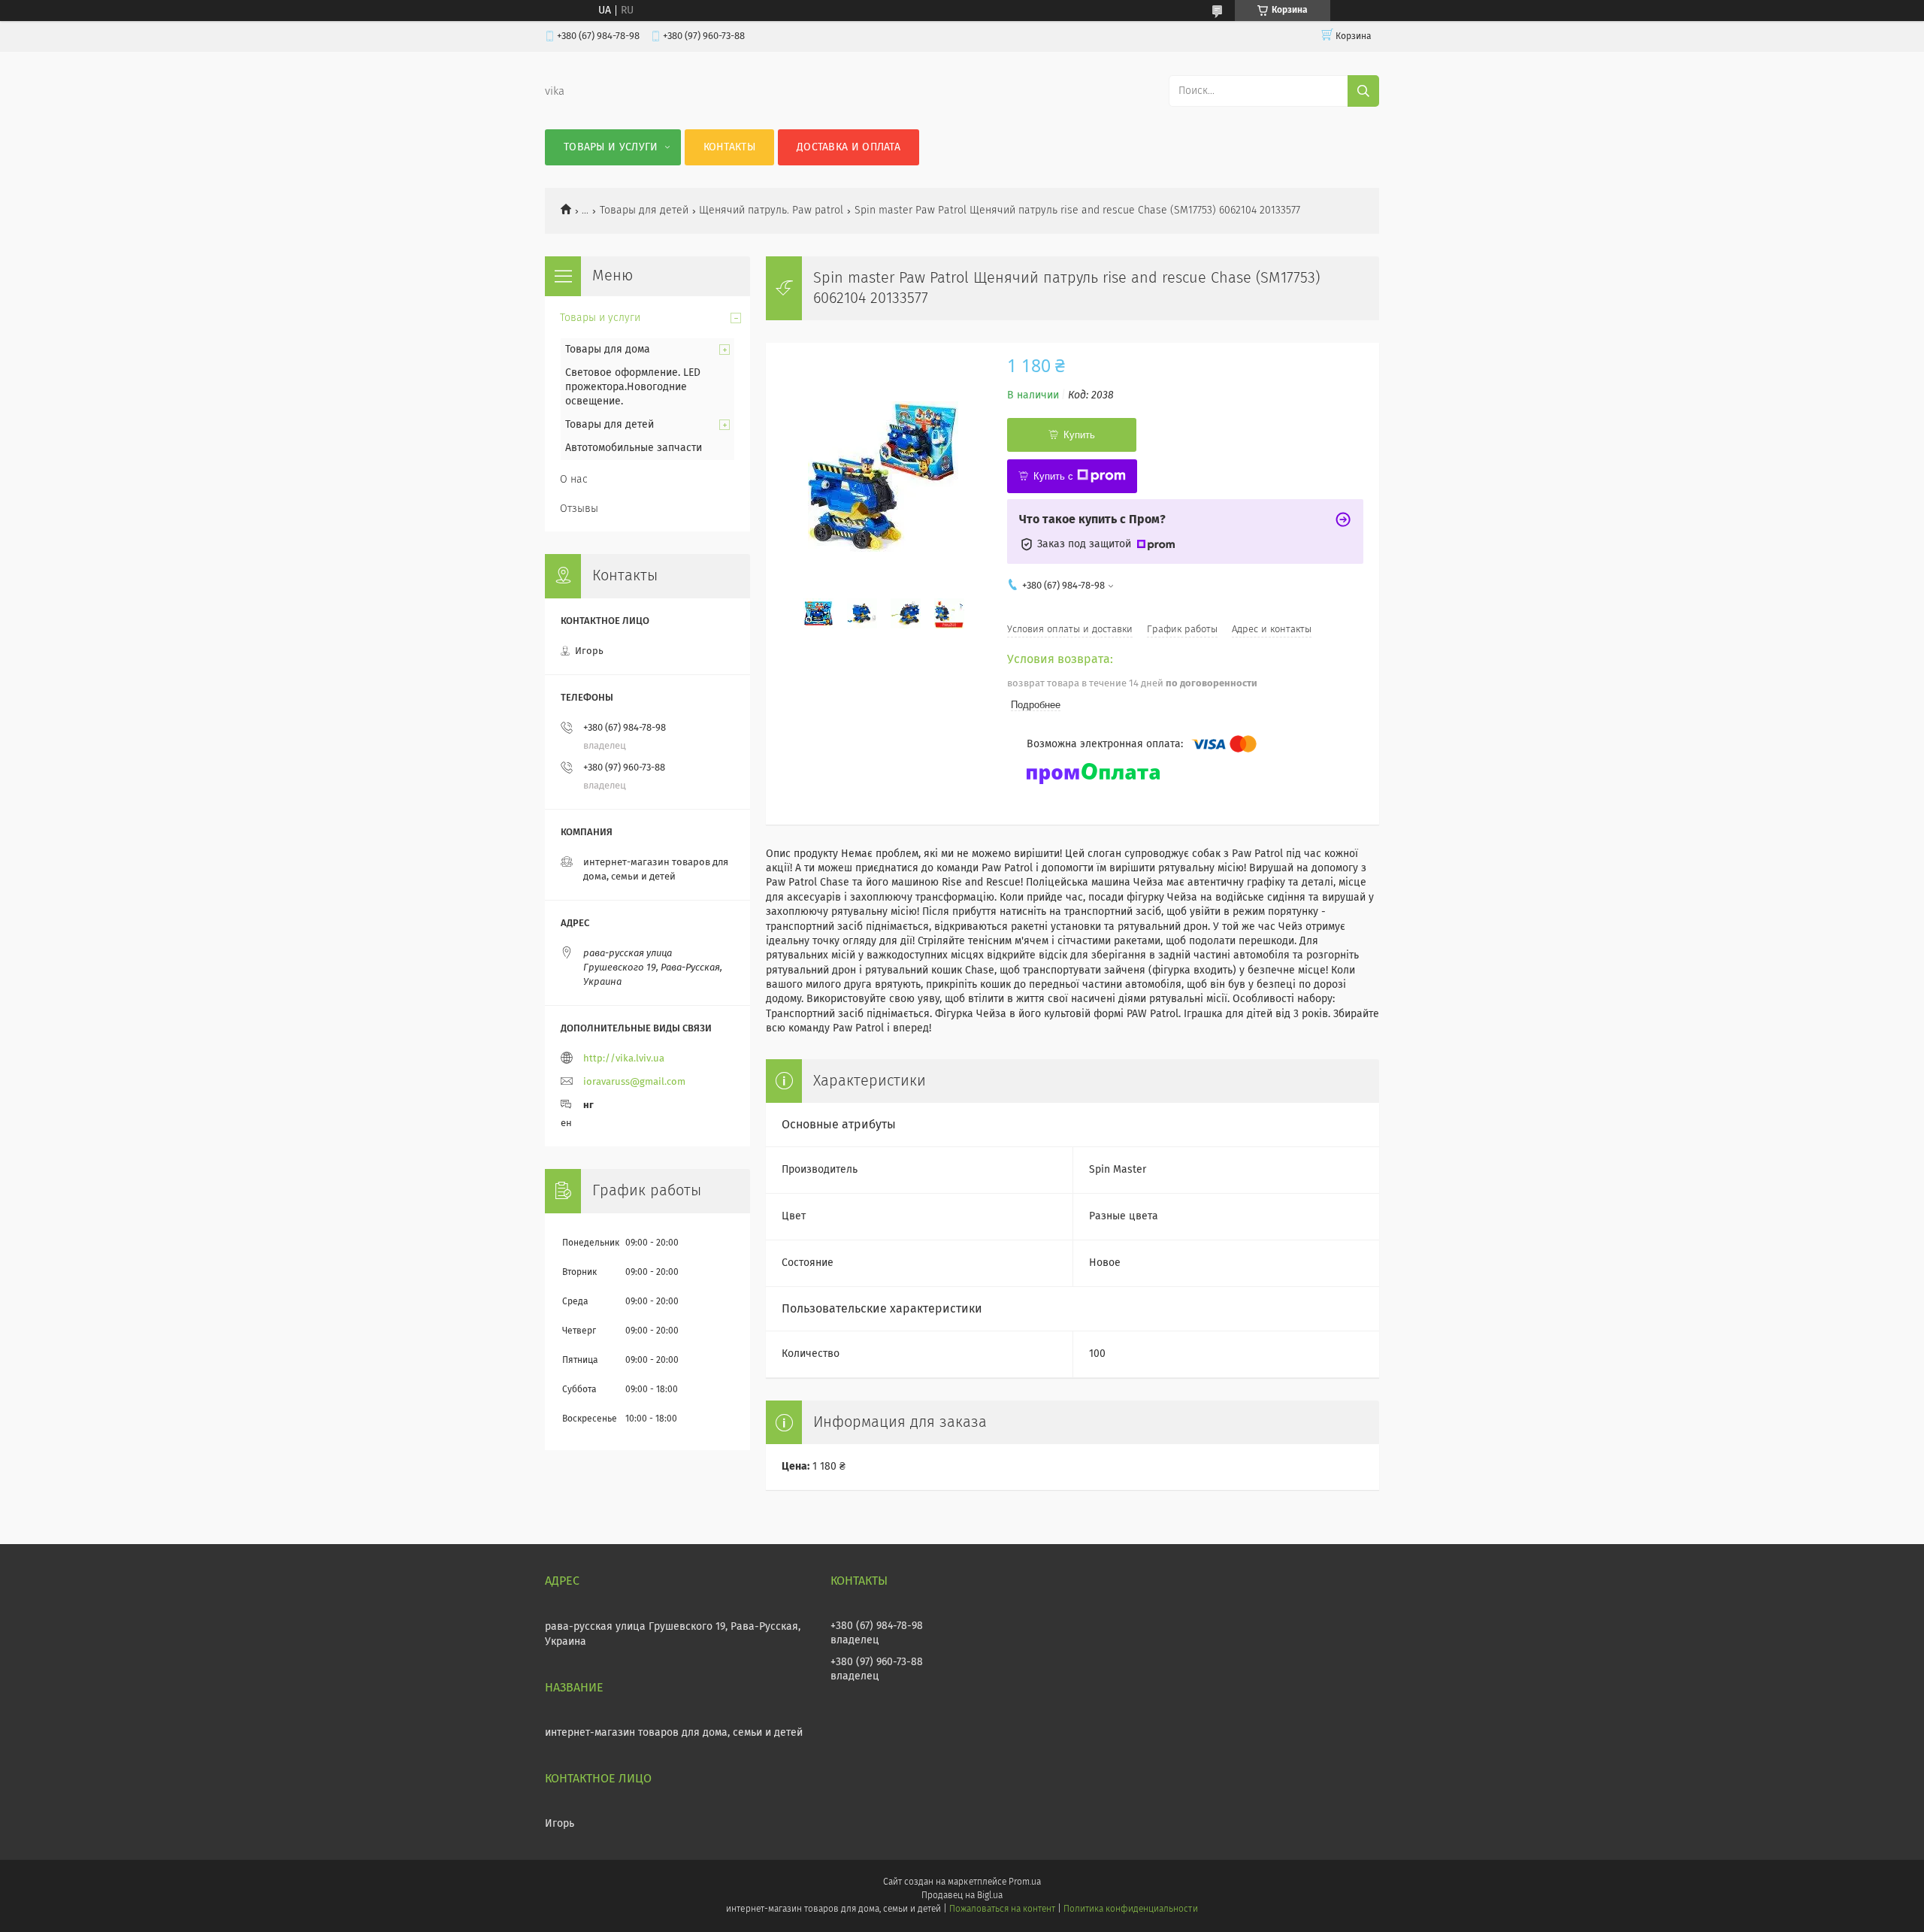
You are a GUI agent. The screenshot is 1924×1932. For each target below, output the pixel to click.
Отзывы (579, 509)
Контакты (729, 147)
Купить (1079, 435)
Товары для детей (644, 210)
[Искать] (1363, 91)
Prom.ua (1025, 1882)
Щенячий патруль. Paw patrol (771, 210)
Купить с (1053, 476)
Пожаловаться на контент (1002, 1909)
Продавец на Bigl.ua (962, 1896)
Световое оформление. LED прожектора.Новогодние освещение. (633, 387)
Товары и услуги (611, 147)
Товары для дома (608, 350)
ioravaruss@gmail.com (634, 1082)
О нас (574, 480)
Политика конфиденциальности (1130, 1909)
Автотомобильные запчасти (634, 448)
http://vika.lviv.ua (624, 1059)
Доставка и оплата (849, 147)
